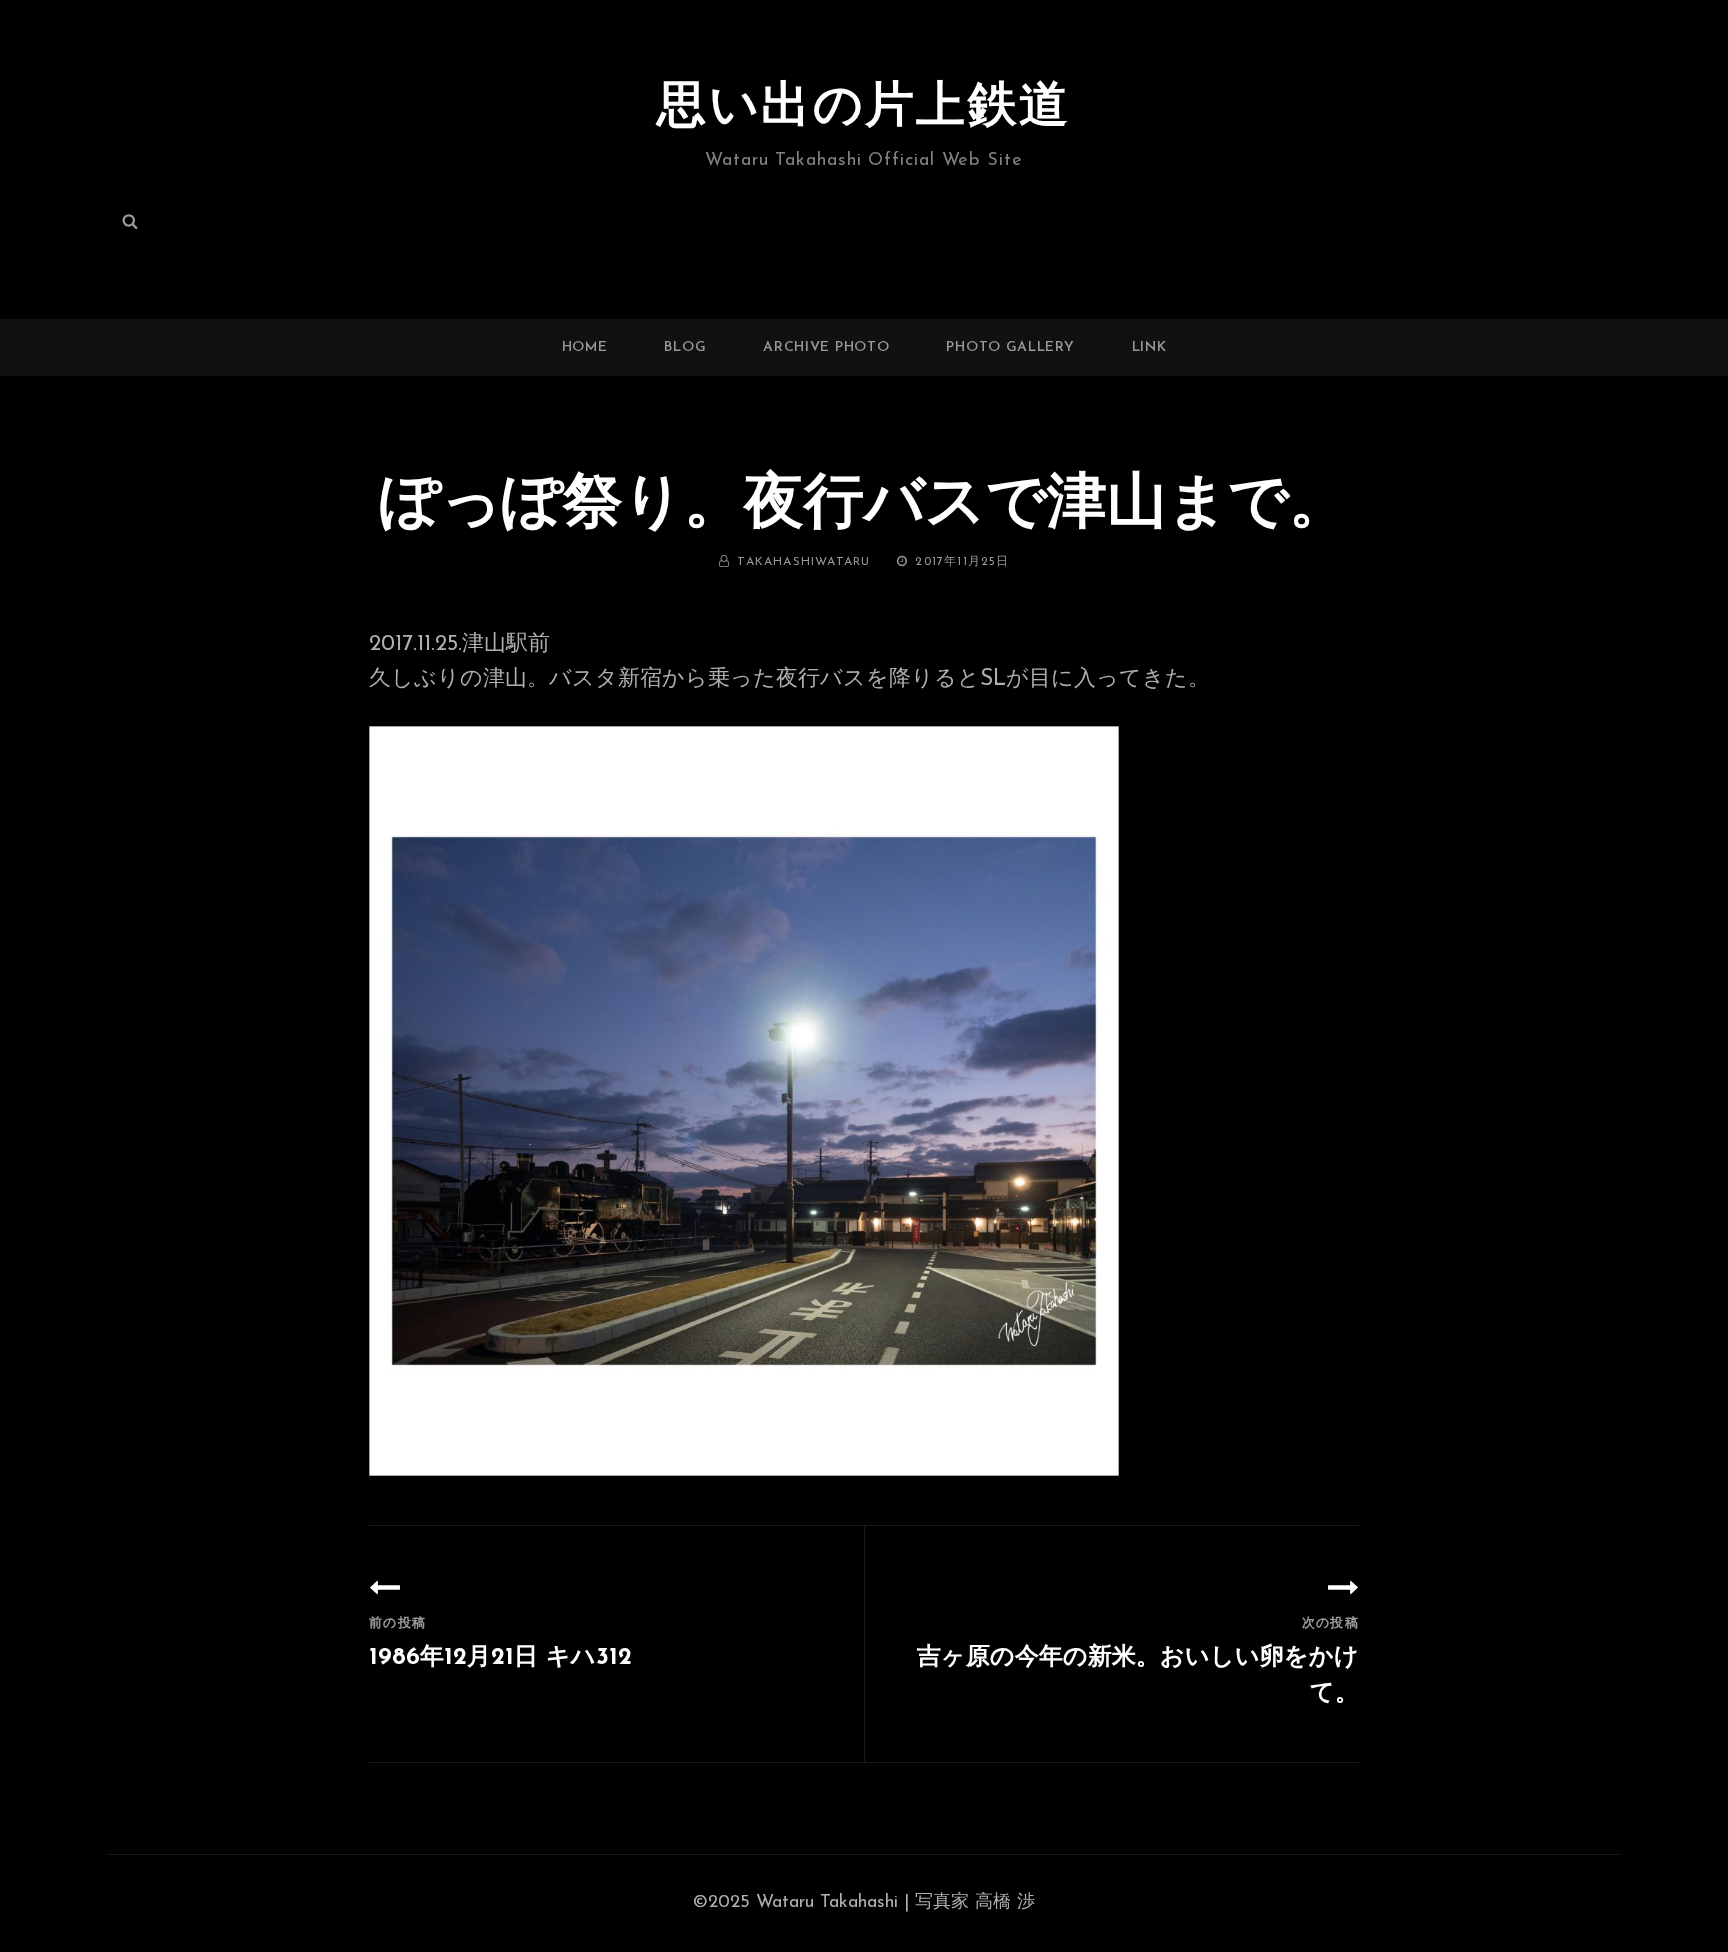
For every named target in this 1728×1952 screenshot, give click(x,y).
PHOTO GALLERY (1010, 347)
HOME (585, 347)
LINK (1149, 347)
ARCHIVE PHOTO (826, 347)
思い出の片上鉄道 (864, 108)
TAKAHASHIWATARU (803, 562)
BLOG (685, 347)
